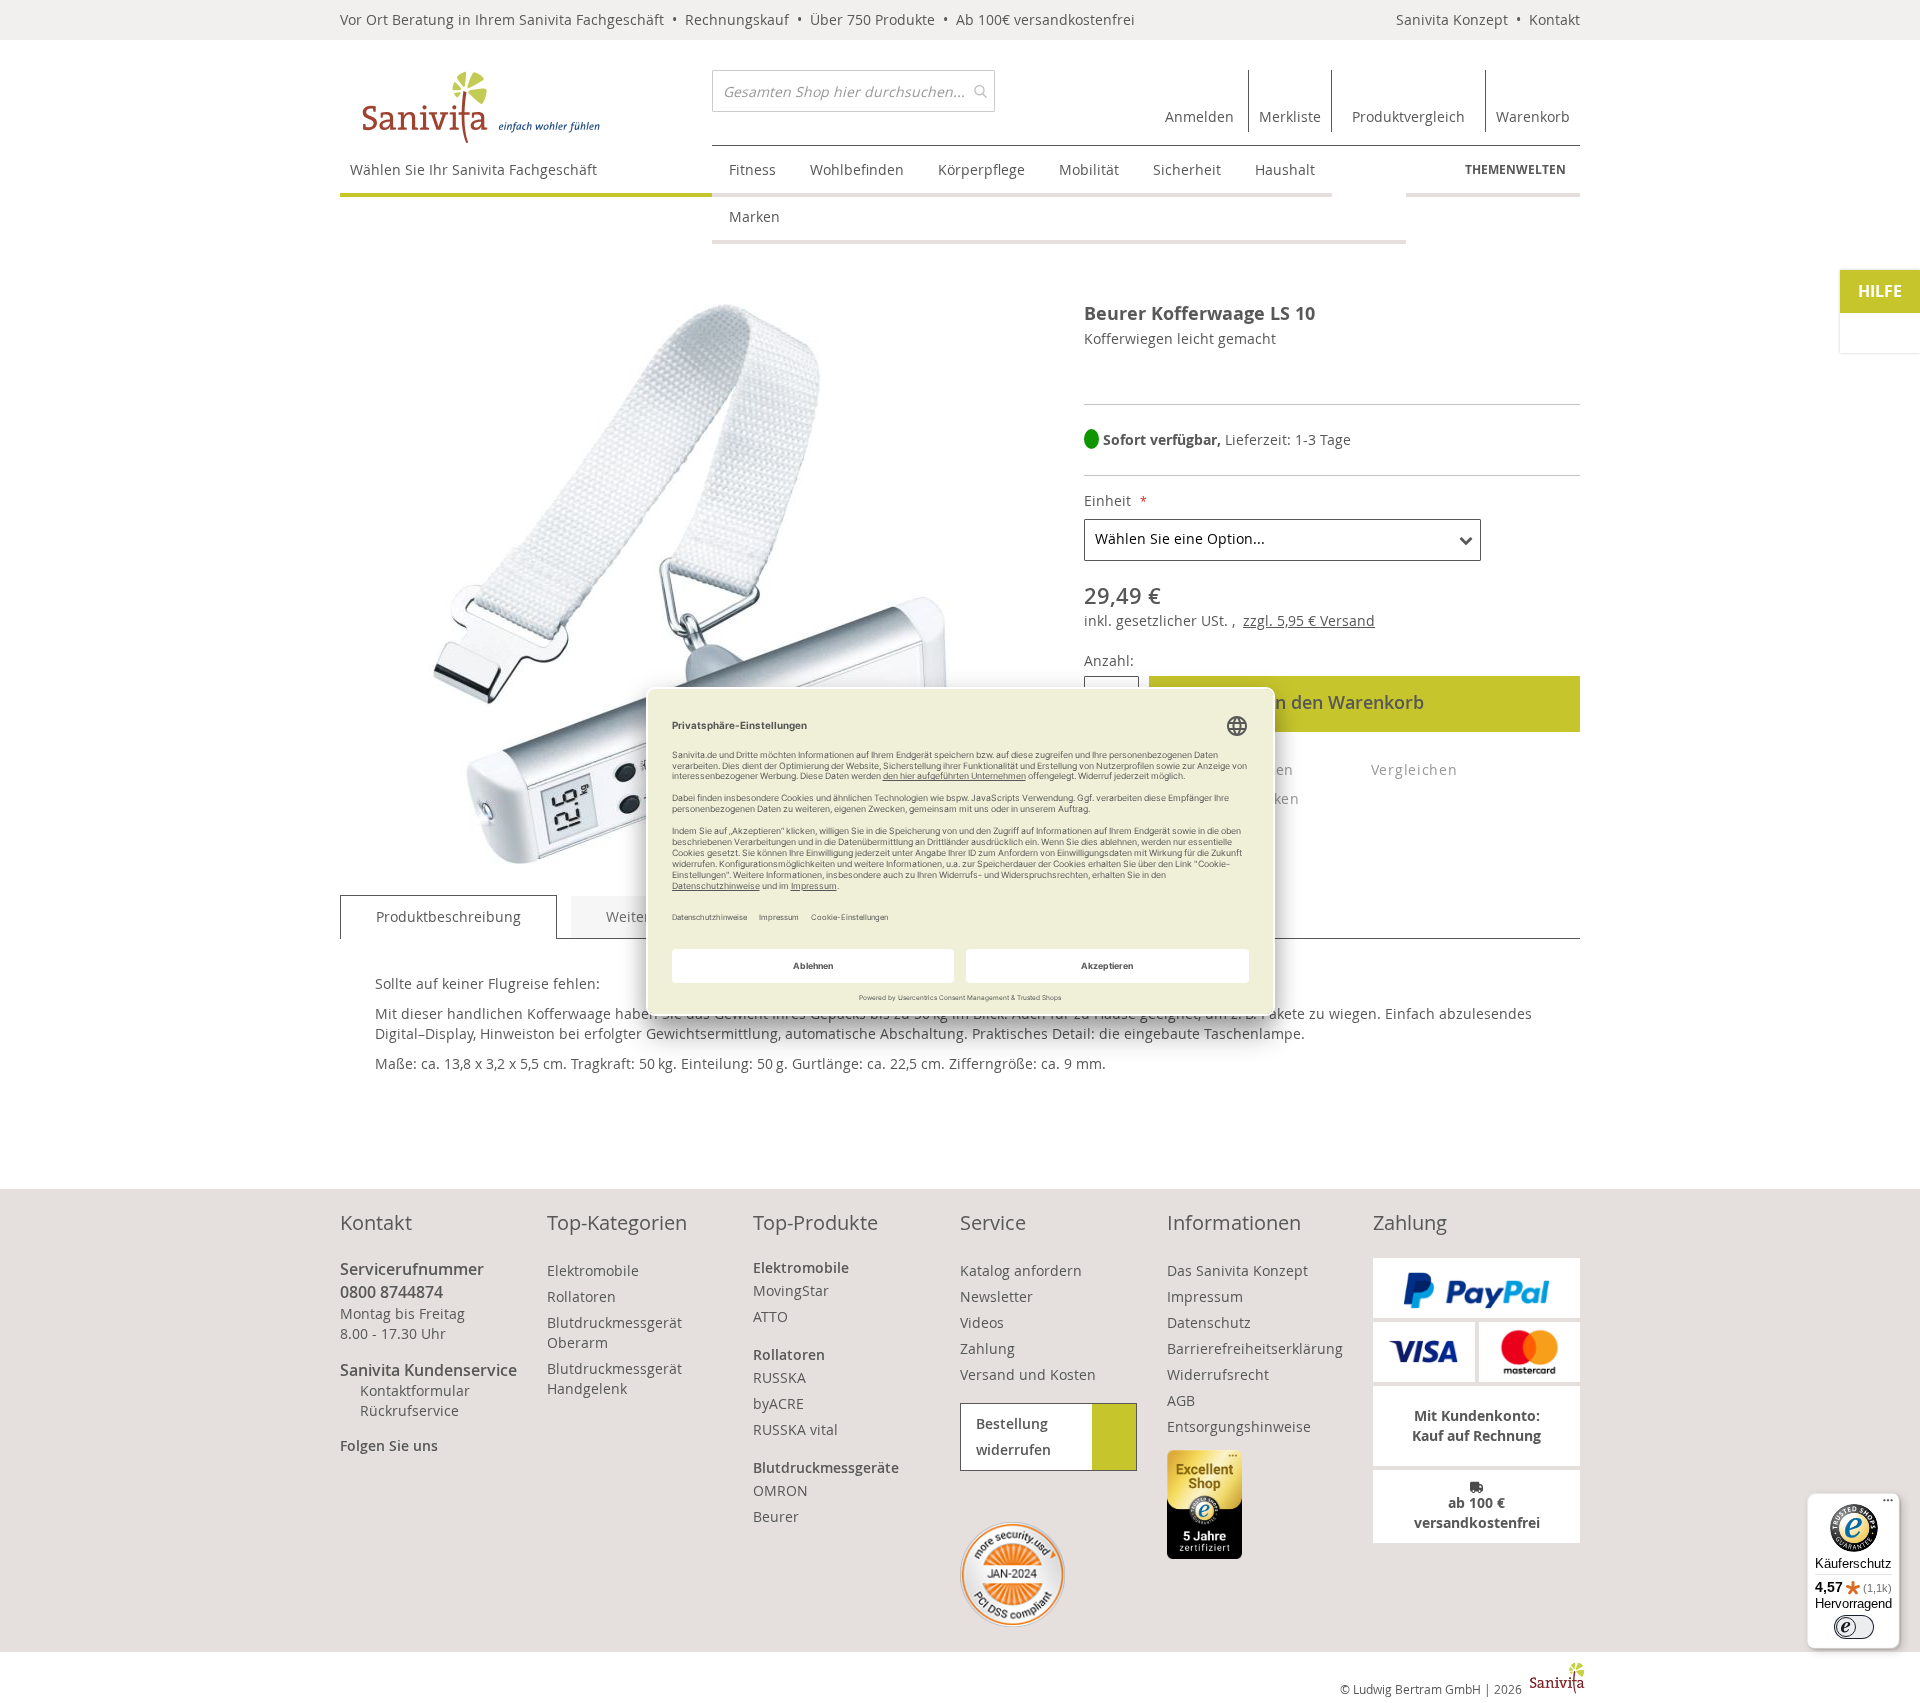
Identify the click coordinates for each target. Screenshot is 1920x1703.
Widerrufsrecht (1218, 1374)
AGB (1181, 1400)
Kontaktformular (415, 1390)
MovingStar (791, 1290)
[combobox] (853, 91)
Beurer (776, 1516)
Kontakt (1554, 19)
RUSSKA (779, 1377)
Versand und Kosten (1028, 1374)
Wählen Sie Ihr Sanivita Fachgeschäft (473, 169)
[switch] (1854, 1627)
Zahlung (987, 1348)
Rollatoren (581, 1296)
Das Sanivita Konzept (1237, 1270)
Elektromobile (593, 1270)
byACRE (778, 1403)
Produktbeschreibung (448, 916)
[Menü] (1888, 1505)
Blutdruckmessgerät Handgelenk (614, 1378)
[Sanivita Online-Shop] (526, 107)
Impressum (1205, 1296)
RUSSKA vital (795, 1429)
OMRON (780, 1490)
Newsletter (996, 1296)
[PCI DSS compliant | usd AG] (1012, 1574)
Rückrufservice (409, 1410)
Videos (982, 1322)
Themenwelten (1515, 169)
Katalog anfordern (1021, 1270)
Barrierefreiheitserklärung (1255, 1348)
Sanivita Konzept (1452, 19)
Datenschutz (1209, 1322)
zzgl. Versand (1309, 620)
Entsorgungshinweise (1239, 1426)
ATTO (770, 1316)
